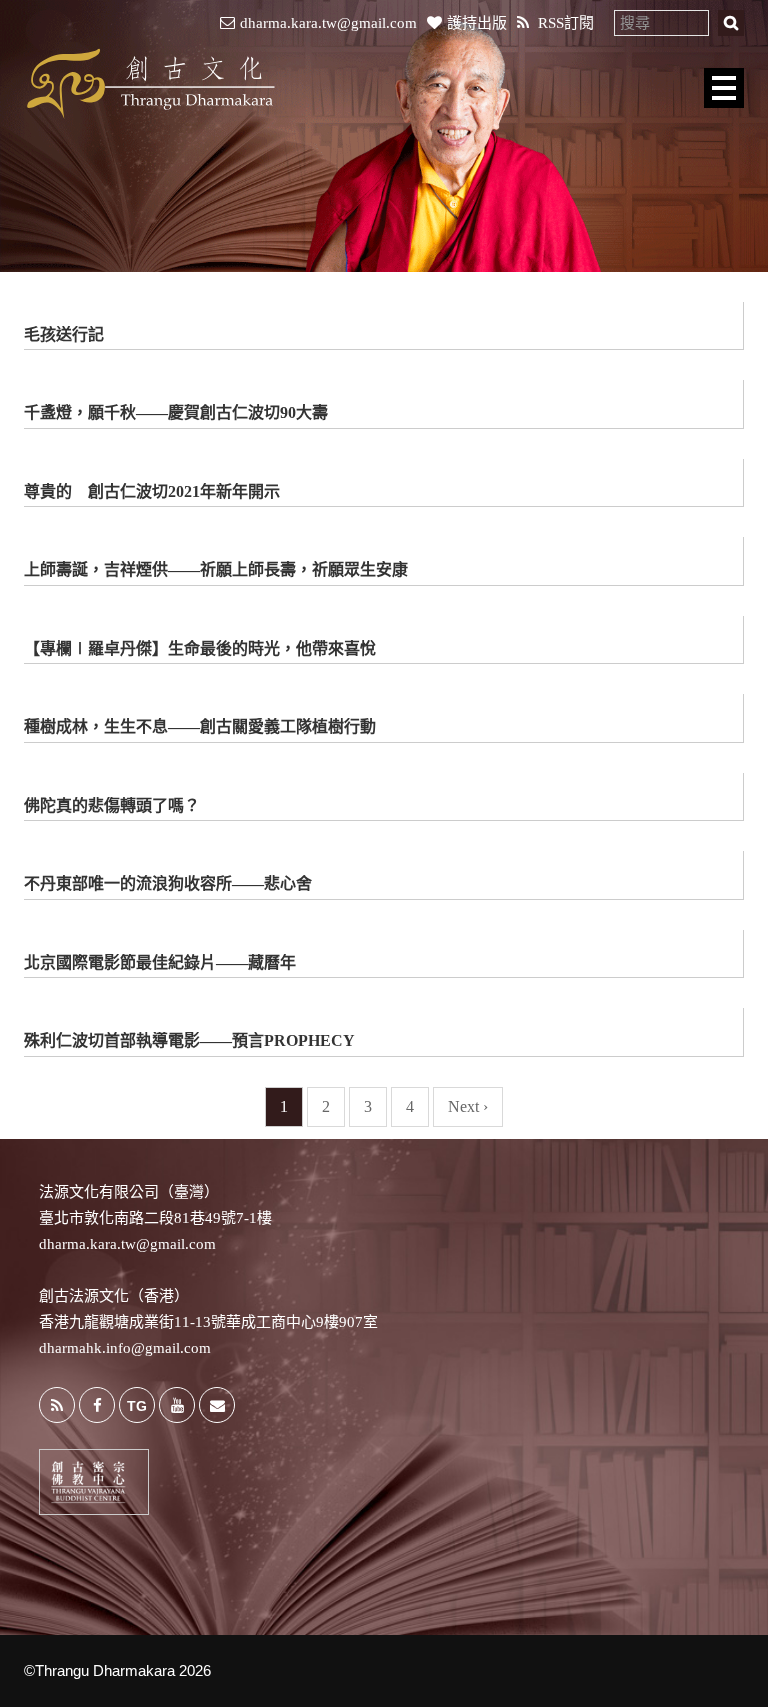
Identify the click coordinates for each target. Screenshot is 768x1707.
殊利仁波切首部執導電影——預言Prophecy (189, 1040)
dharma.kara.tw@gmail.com (328, 23)
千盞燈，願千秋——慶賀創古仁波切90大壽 (176, 412)
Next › (468, 1106)
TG (137, 1406)
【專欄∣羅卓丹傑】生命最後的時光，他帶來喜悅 (200, 648)
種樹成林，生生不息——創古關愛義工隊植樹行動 (200, 726)
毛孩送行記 (64, 334)
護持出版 (477, 23)
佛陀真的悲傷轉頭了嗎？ (112, 805)
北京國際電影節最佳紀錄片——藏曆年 (160, 962)
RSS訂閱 (564, 23)
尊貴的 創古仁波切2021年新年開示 (152, 491)
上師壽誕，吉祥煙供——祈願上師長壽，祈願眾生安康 (216, 569)
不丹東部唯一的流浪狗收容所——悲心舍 (168, 883)
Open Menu (724, 88)
